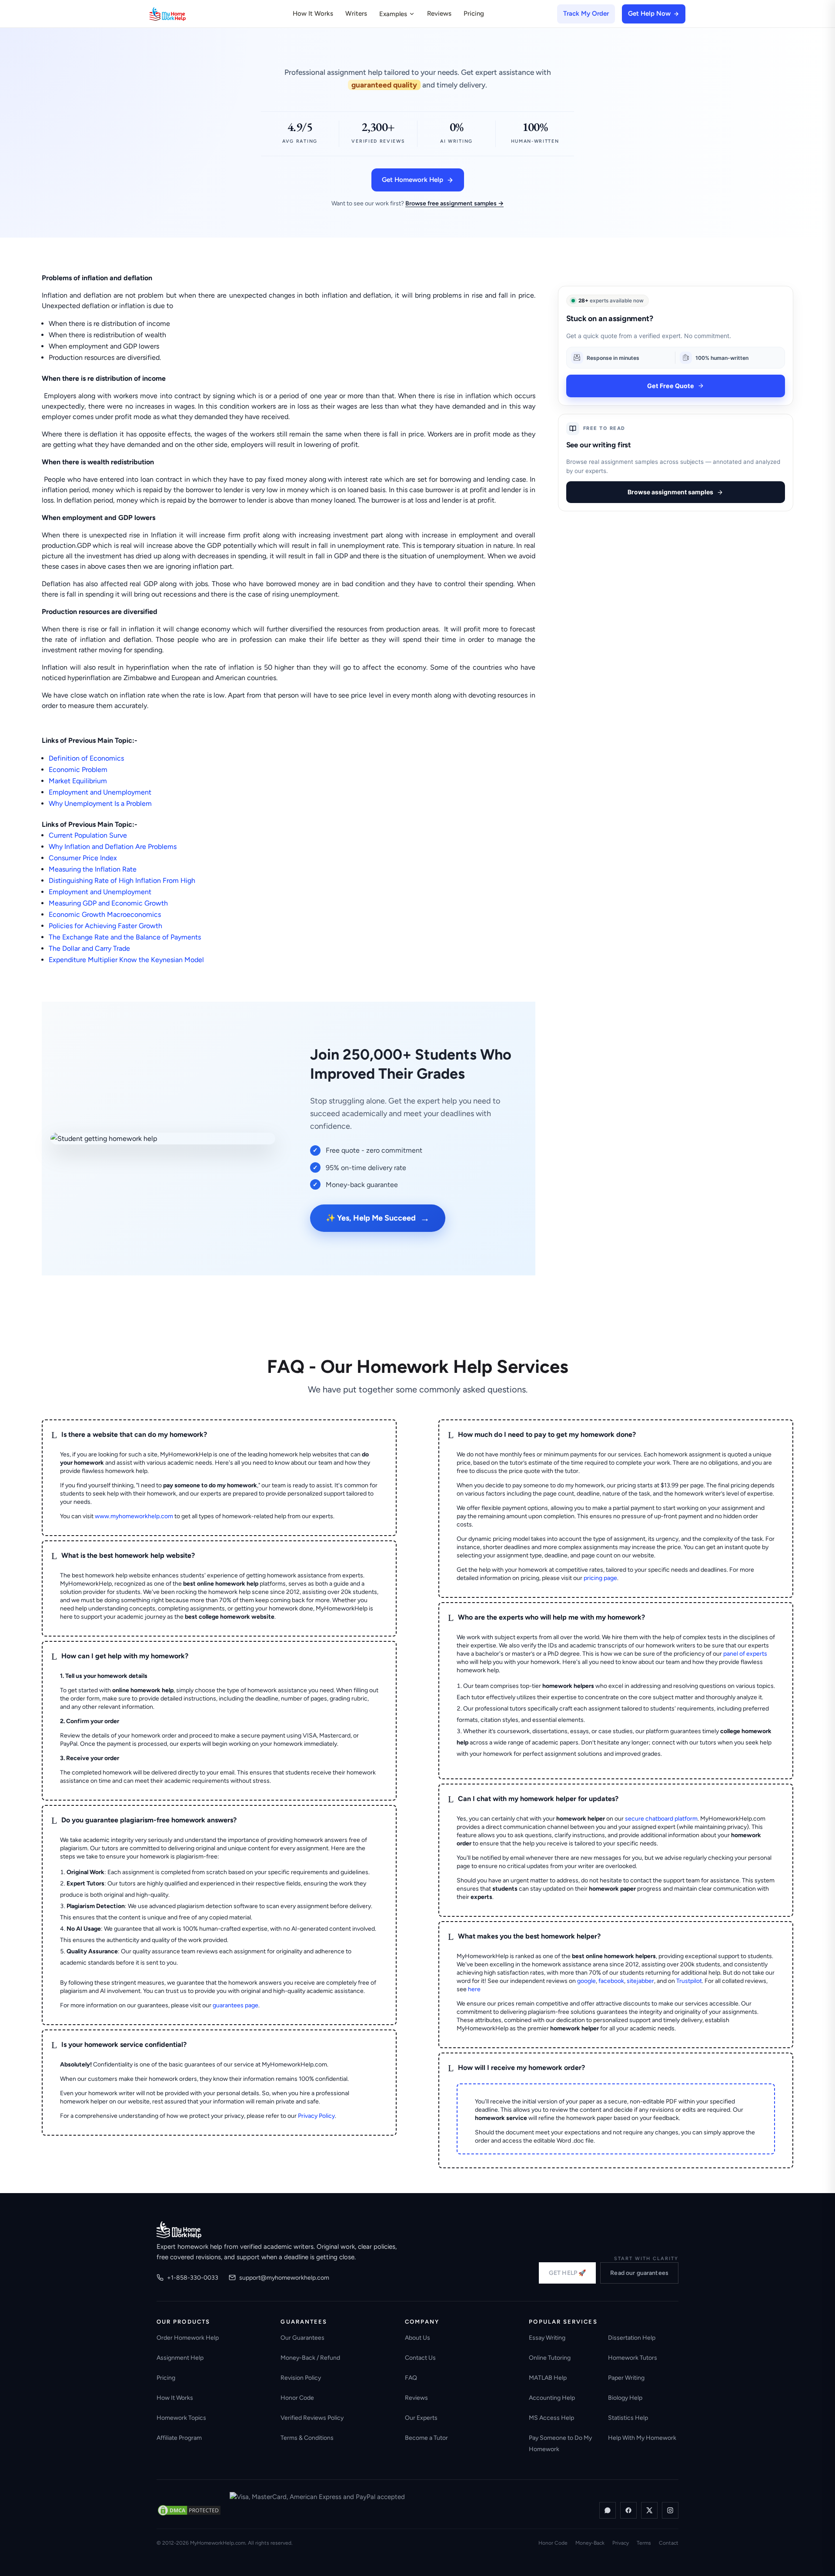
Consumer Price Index (83, 858)
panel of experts (745, 1654)
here (474, 1989)
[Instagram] (670, 2510)
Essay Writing (547, 2338)
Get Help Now (649, 13)
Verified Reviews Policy (312, 2418)
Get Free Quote (671, 386)
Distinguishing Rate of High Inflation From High (122, 880)
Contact (669, 2543)
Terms (644, 2543)
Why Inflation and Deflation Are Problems (113, 847)
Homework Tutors (633, 2358)
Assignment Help (180, 2358)
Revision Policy (301, 2378)
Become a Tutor (426, 2438)
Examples (393, 14)
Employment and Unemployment (100, 792)
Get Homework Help (412, 180)
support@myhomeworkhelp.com (284, 2278)
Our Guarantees (302, 2338)
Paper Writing (626, 2378)
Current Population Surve (88, 835)
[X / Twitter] (649, 2510)
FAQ (411, 2378)
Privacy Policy (316, 2116)
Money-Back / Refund (310, 2358)
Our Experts (421, 2418)
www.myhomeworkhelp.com (134, 1516)
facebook (611, 1981)
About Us (417, 2338)
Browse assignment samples (670, 492)
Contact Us (420, 2358)
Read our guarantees (639, 2273)
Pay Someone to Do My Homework (560, 2444)
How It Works (313, 13)
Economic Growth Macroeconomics (105, 914)
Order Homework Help (188, 2338)
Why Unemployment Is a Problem (100, 803)
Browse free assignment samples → (454, 203)
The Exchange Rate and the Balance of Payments (125, 937)
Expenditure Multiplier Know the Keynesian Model (126, 960)
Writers (356, 13)
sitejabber (640, 1981)
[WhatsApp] (608, 2510)
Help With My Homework (642, 2438)
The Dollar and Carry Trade (89, 948)
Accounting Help (552, 2398)
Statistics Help (628, 2418)
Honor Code (297, 2398)
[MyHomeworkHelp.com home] (179, 2230)
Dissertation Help (632, 2338)
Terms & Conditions (307, 2438)
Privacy (621, 2543)
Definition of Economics (86, 758)
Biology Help (625, 2398)
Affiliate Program (179, 2438)
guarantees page (235, 2005)
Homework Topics (181, 2418)
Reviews (439, 13)
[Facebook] (628, 2510)
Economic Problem (78, 770)
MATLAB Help (548, 2378)
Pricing (474, 13)
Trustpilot (689, 1981)
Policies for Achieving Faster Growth (105, 926)
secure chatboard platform (661, 1819)
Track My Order (586, 13)
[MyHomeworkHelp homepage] (184, 14)
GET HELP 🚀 (567, 2273)
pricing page (600, 1578)
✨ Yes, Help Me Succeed (378, 1218)
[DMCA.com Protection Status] (189, 2510)
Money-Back (590, 2543)
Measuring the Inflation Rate (93, 869)
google (586, 1981)
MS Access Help (551, 2418)
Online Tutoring (550, 2358)
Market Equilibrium (78, 781)
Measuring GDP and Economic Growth (108, 903)
